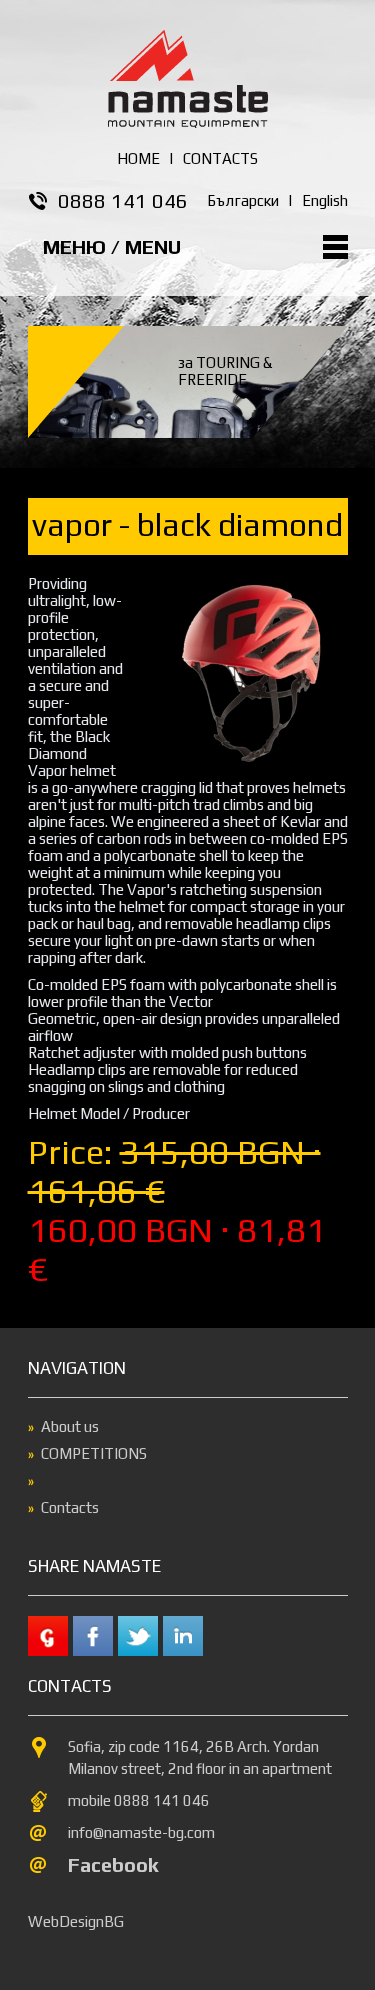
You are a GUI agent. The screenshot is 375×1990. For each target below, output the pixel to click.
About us (70, 1426)
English (325, 200)
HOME (138, 158)
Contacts (70, 1507)
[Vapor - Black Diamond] (248, 766)
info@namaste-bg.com (141, 1832)
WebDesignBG (76, 1921)
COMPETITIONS (94, 1453)
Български (243, 200)
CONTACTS (220, 158)
